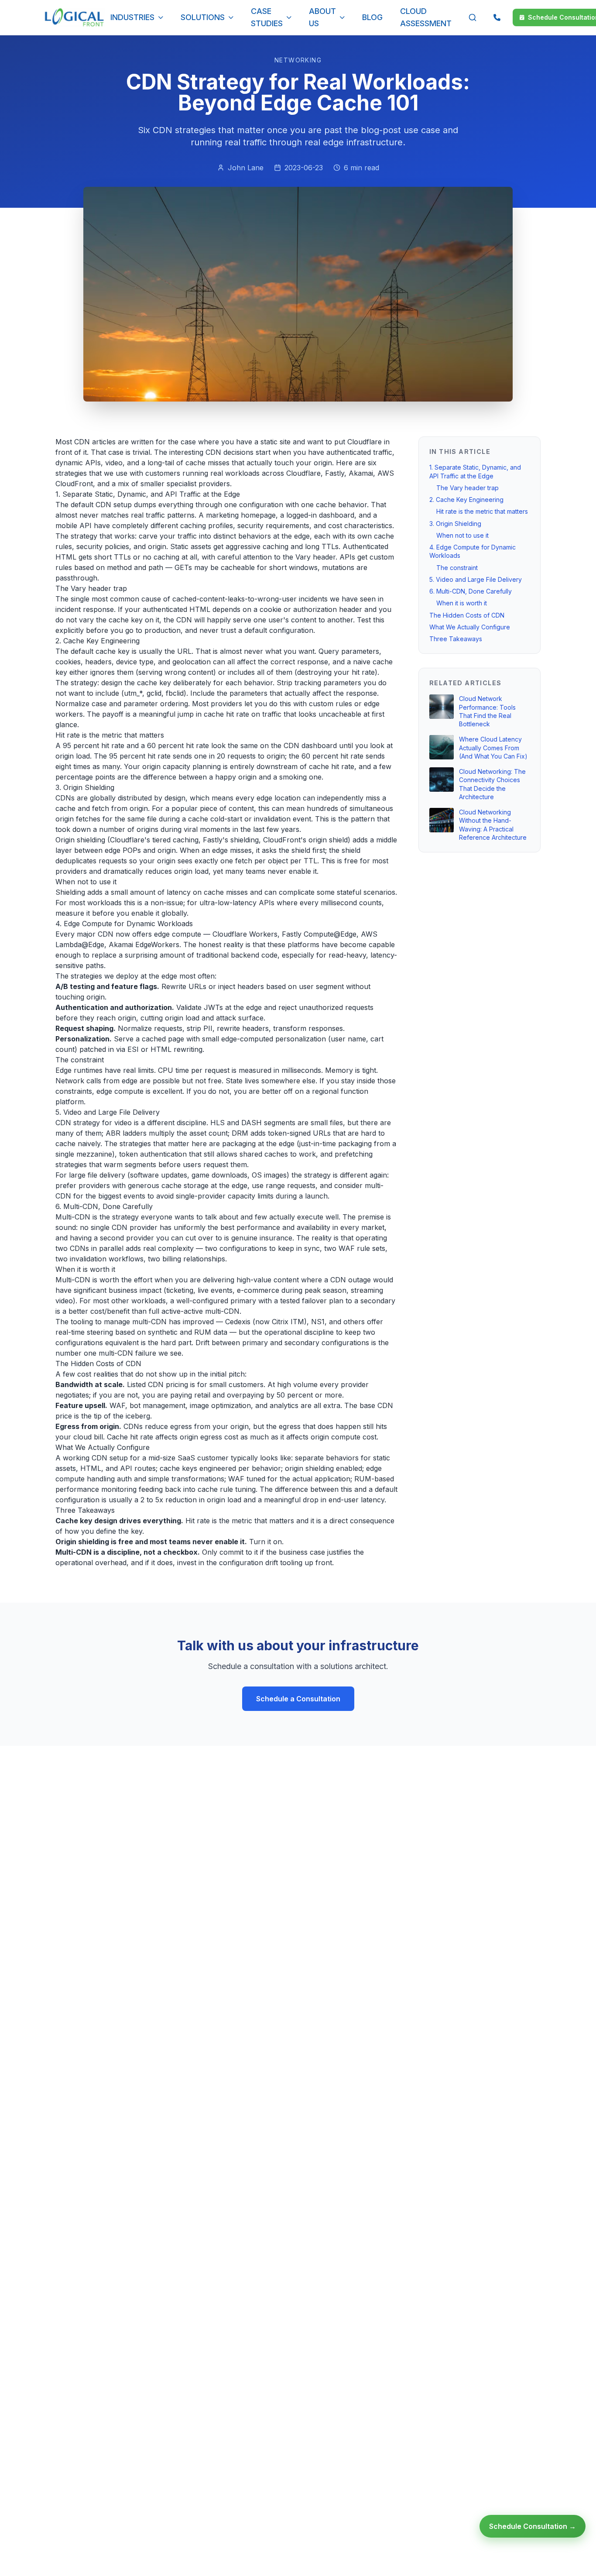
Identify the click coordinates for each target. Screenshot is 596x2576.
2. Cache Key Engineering (466, 500)
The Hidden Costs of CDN (467, 615)
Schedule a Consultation (298, 1699)
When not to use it (462, 535)
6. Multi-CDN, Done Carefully (471, 591)
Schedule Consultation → (533, 2526)
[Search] (473, 17)
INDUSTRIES (132, 17)
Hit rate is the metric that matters (482, 511)
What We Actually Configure (470, 627)
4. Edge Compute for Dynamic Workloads (473, 551)
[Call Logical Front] (497, 17)
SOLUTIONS (203, 17)
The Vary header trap (468, 488)
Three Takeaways (456, 639)
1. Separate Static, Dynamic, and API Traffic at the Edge (475, 471)
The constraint (457, 567)
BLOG (372, 17)
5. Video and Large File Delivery (476, 579)
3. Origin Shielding (455, 523)
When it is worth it (462, 603)
